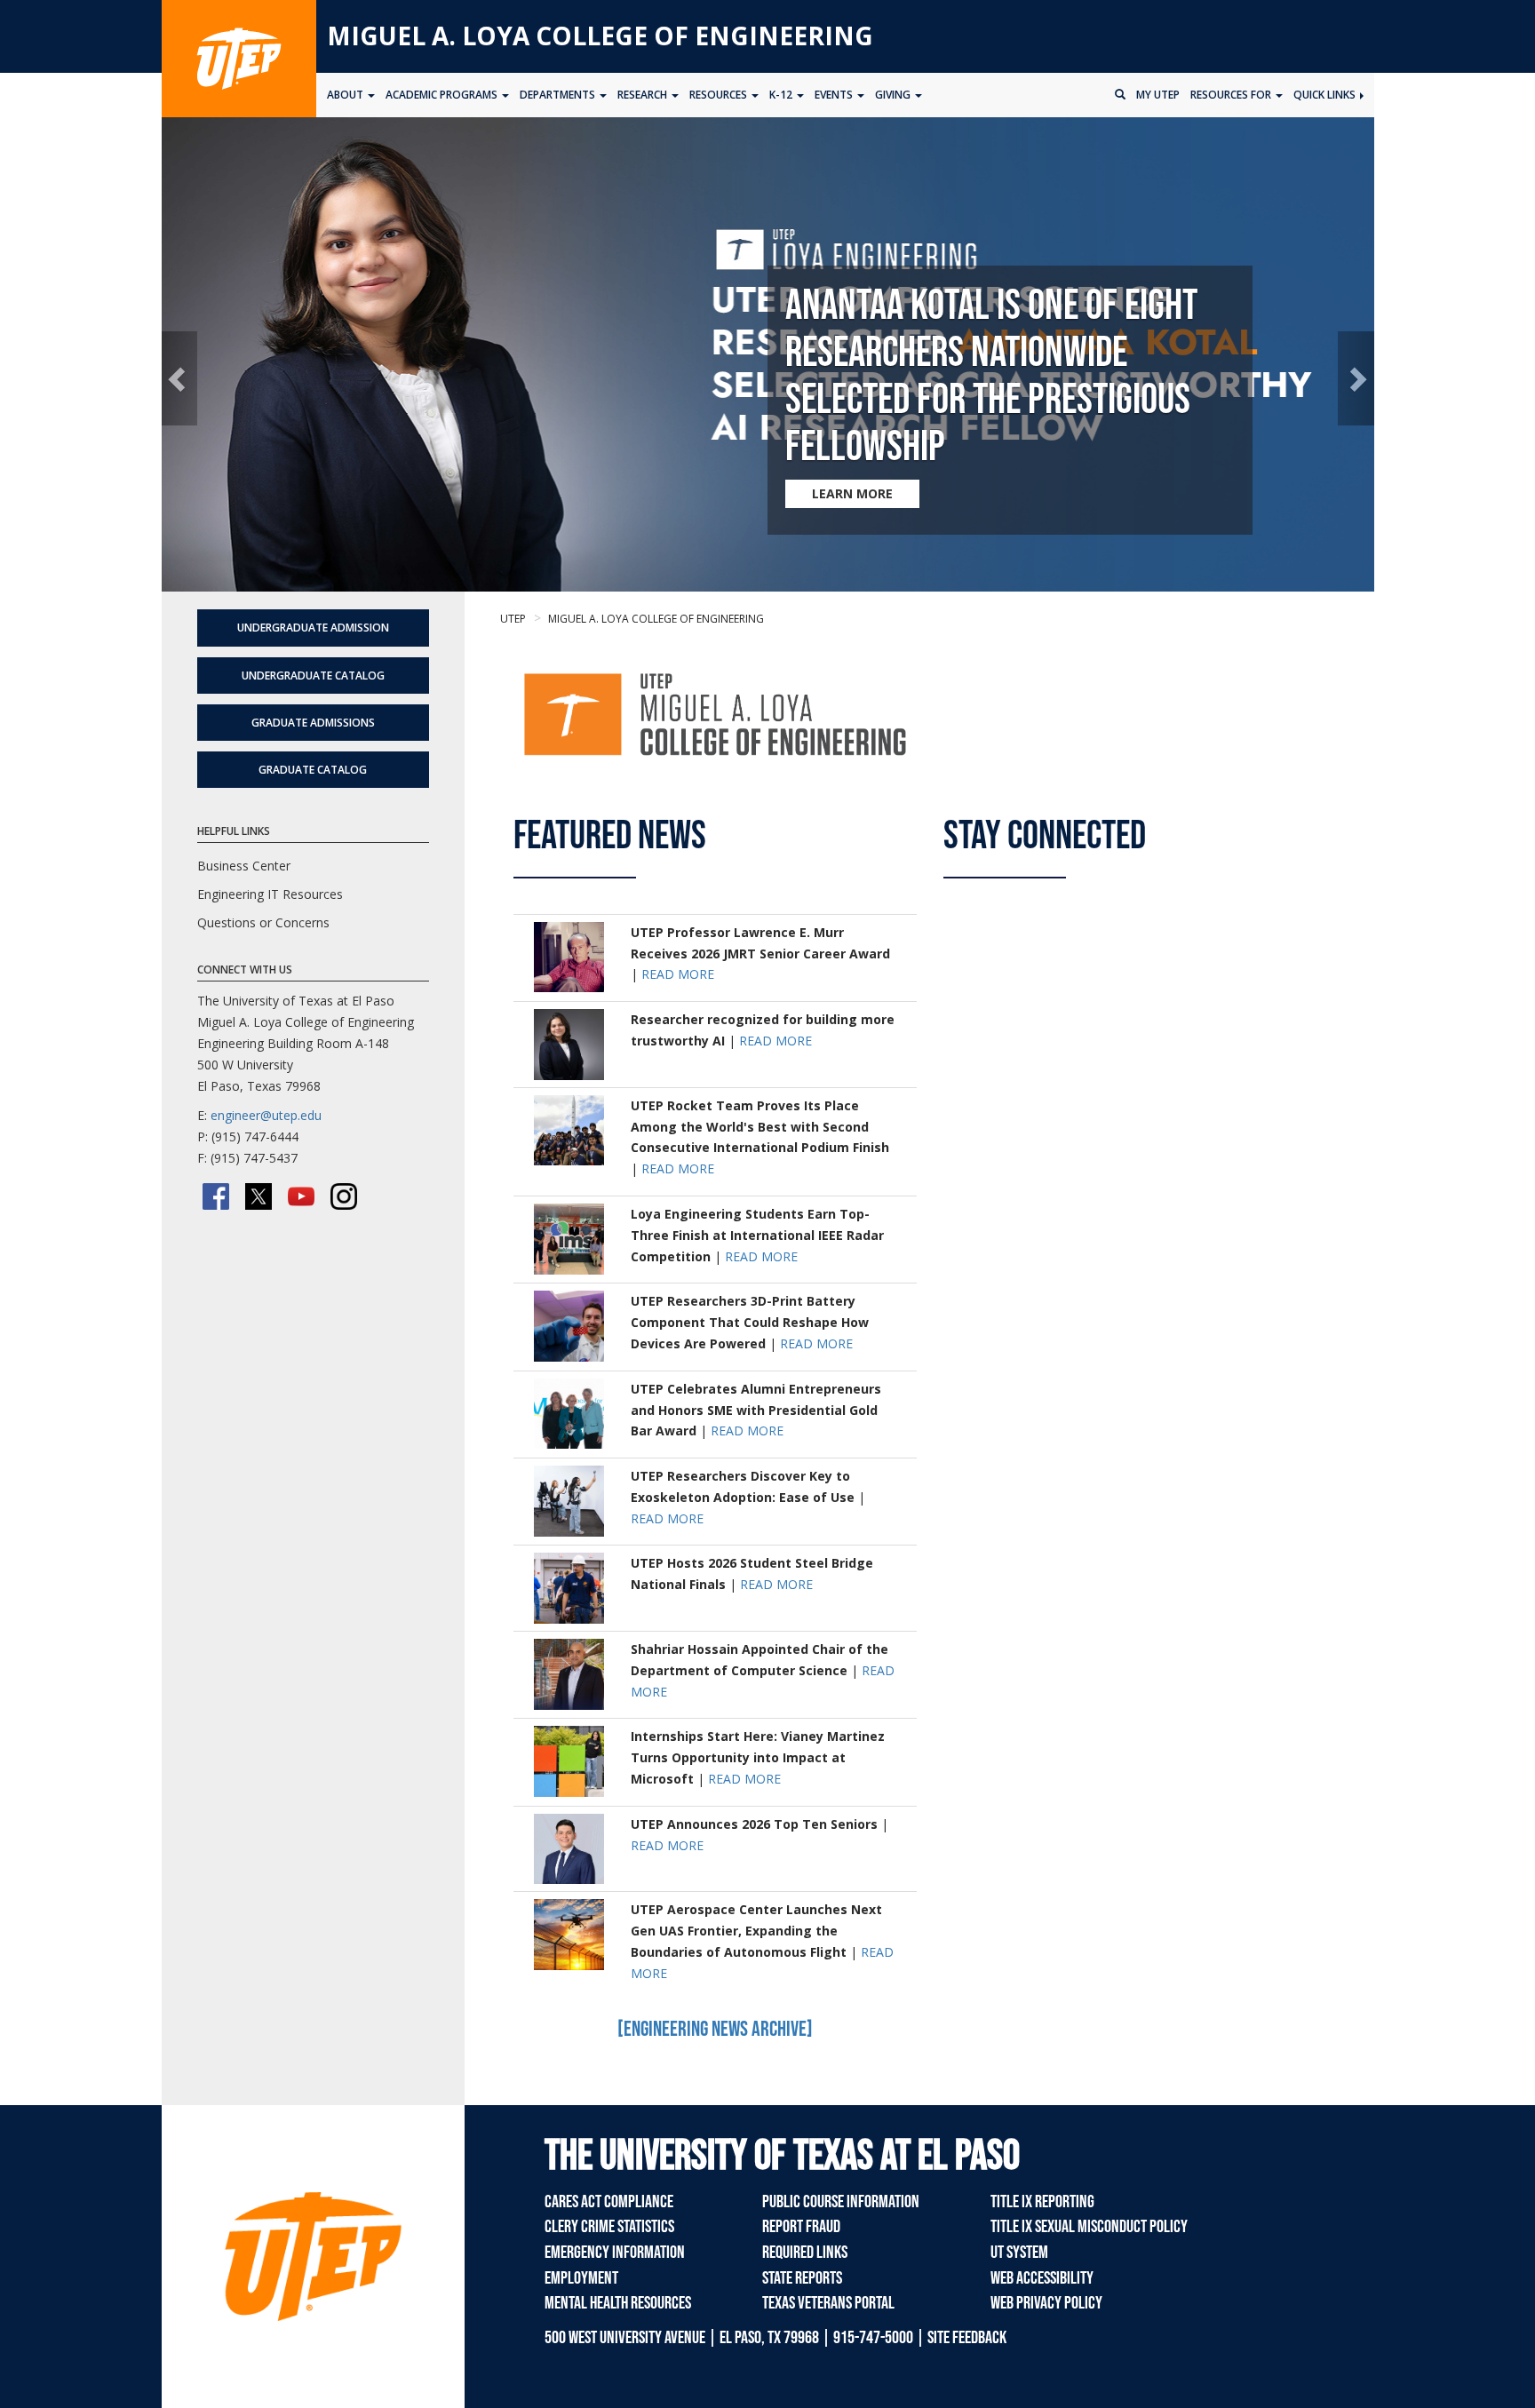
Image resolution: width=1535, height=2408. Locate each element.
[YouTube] (301, 1196)
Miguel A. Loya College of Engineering (600, 36)
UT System (1019, 2253)
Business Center (244, 866)
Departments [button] (559, 95)
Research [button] (644, 95)
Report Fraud (801, 2227)
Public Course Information (841, 2202)
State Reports (802, 2278)
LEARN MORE (852, 493)
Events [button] (835, 95)
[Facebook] (216, 1196)
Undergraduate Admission (313, 628)
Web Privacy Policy (1046, 2303)
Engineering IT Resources (270, 894)
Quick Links (1326, 95)
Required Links (805, 2253)
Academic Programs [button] (443, 95)
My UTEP (1158, 95)
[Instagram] (344, 1196)
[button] (180, 379)
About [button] (346, 95)
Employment (581, 2278)
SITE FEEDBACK (967, 2338)
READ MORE (678, 974)
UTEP (513, 619)
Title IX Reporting (1042, 2202)
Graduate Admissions (313, 723)
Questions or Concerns (263, 922)
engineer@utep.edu (266, 1115)
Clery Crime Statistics (609, 2227)
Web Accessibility (1042, 2278)
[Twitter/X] (258, 1196)
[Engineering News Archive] (715, 2029)
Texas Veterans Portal (828, 2303)
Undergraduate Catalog (313, 676)
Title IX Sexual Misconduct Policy (1089, 2227)
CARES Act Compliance (609, 2202)
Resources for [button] (1232, 95)
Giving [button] (894, 95)
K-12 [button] (782, 95)
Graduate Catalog (313, 770)
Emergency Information (615, 2253)
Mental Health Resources (618, 2303)
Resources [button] (720, 95)
